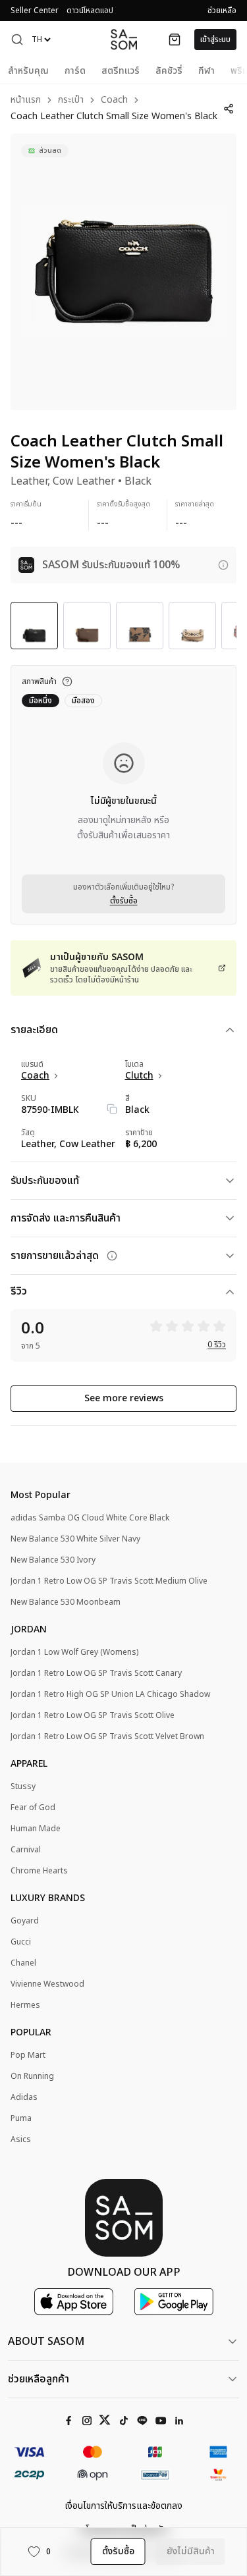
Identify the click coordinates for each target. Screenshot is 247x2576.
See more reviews (124, 1398)
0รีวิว (217, 1345)
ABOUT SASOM (46, 2342)
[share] (228, 109)
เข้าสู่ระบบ (215, 40)
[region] (123, 272)
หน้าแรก (26, 100)
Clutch (139, 1076)
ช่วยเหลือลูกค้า (39, 2379)
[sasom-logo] (124, 39)
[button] (17, 40)
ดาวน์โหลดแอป (90, 11)
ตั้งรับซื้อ (124, 901)
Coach (114, 100)
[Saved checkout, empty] (175, 40)
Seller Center (35, 11)
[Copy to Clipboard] (112, 1109)
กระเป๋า (71, 100)
